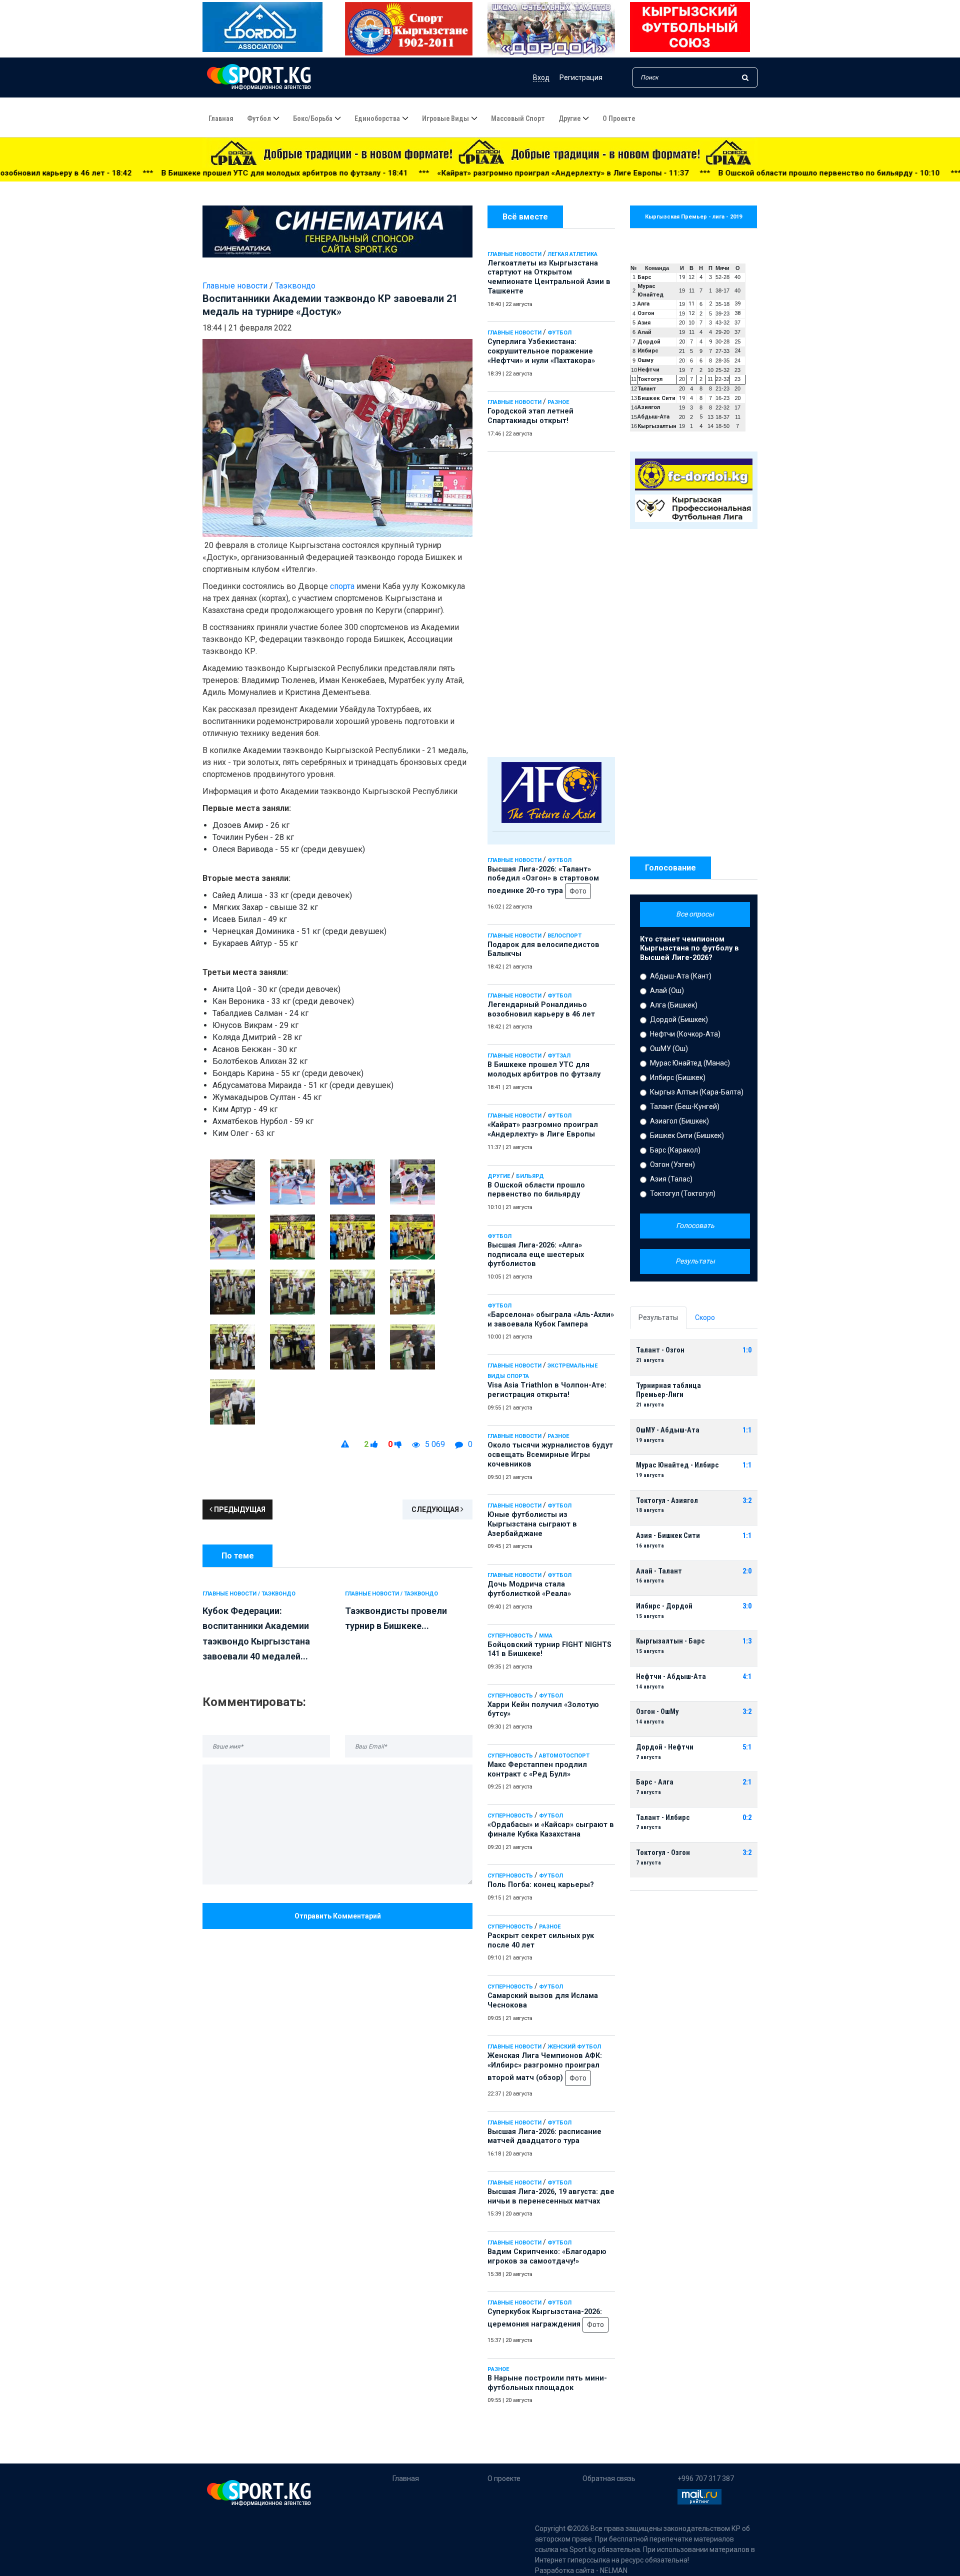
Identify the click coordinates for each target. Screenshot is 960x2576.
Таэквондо (295, 286)
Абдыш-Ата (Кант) (681, 976)
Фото (578, 891)
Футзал (559, 1056)
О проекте (619, 118)
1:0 (747, 1350)
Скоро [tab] (705, 1317)
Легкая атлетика (572, 254)
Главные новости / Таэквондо (249, 1594)
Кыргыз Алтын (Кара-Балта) (697, 1092)
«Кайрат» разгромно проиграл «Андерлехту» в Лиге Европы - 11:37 (411, 173)
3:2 (747, 1501)
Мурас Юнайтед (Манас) (690, 1063)
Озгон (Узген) (672, 1164)
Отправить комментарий (338, 1916)
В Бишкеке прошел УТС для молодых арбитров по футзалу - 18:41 (132, 173)
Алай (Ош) (667, 990)
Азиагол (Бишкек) (679, 1121)
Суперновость (510, 1636)
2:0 (747, 1571)
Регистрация (581, 77)
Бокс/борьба (313, 118)
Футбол (259, 118)
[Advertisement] (551, 602)
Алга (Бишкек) (674, 1005)
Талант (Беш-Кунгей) (685, 1106)
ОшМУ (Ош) (669, 1048)
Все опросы (695, 914)
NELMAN (614, 2570)
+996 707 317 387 (706, 2478)
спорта (342, 586)
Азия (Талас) (671, 1179)
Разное (558, 402)
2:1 (747, 1782)
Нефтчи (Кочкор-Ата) (685, 1034)
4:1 (747, 1677)
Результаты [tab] (658, 1317)
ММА (546, 1636)
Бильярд (530, 1176)
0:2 (747, 1818)
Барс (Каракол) (675, 1150)
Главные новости (514, 254)
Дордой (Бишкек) (679, 1019)
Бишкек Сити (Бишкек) (687, 1135)
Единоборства (377, 118)
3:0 (747, 1606)
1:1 (747, 1430)
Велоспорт (564, 936)
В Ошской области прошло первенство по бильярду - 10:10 (677, 173)
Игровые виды (445, 118)
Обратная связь (609, 2478)
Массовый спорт (518, 118)
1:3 (747, 1641)
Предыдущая (239, 1509)
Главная (221, 118)
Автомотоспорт (564, 1756)
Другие (569, 118)
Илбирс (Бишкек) (678, 1077)
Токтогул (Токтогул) (683, 1193)
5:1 (747, 1747)
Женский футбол (574, 2047)
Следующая (436, 1509)
